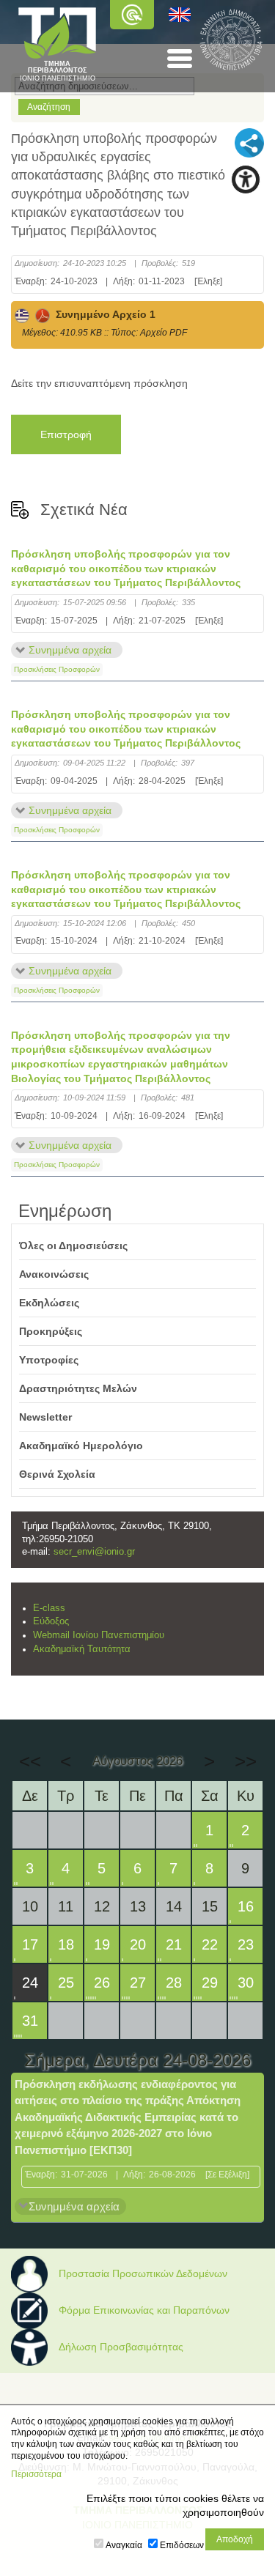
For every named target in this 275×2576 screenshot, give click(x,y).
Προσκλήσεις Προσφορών (57, 669)
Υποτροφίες (49, 1360)
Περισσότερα (36, 2474)
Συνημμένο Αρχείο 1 (103, 314)
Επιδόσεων (182, 2545)
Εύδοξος (51, 1621)
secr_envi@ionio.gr (94, 1552)
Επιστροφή (66, 434)
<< (30, 1761)
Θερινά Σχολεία (57, 1474)
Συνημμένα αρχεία (70, 650)
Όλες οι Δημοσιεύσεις (73, 1246)
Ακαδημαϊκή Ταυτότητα (82, 1649)
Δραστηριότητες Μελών (78, 1388)
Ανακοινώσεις (54, 1274)
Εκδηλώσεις (49, 1303)
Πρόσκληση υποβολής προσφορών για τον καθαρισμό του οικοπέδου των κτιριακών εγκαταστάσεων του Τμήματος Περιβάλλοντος (126, 568)
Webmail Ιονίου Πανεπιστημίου (99, 1635)
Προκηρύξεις (51, 1331)
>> (246, 1761)
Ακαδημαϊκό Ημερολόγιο (81, 1446)
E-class (49, 1608)
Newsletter (45, 1417)
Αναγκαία (124, 2545)
